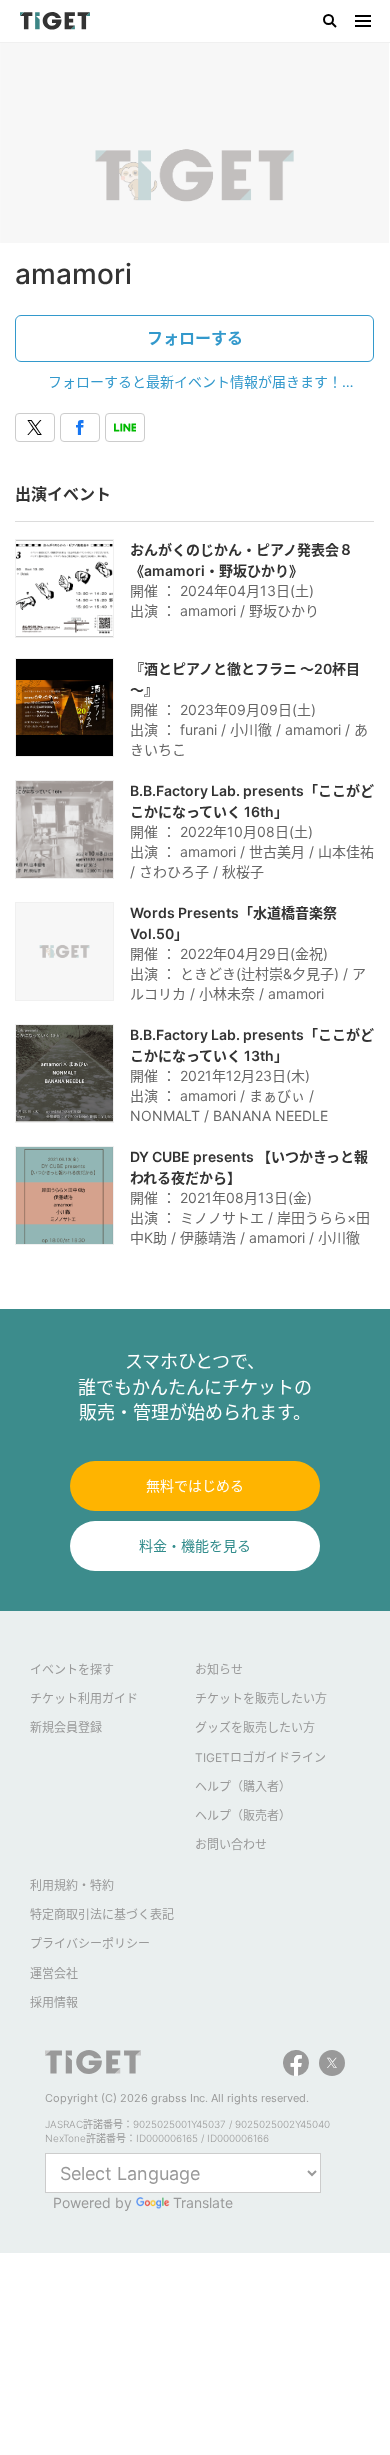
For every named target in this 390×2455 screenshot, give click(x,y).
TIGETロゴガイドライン (260, 1757)
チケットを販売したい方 (261, 1698)
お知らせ (219, 1669)
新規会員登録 (66, 1727)
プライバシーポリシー (90, 1943)
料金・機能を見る (195, 1545)
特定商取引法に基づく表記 (102, 1914)
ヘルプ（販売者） (243, 1815)
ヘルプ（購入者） (243, 1786)
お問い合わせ (231, 1844)
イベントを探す (72, 1669)
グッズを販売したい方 (255, 1727)
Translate (203, 2202)
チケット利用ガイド (84, 1698)
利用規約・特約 (72, 1885)
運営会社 (54, 1973)
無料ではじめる (195, 1485)
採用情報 (54, 2002)
